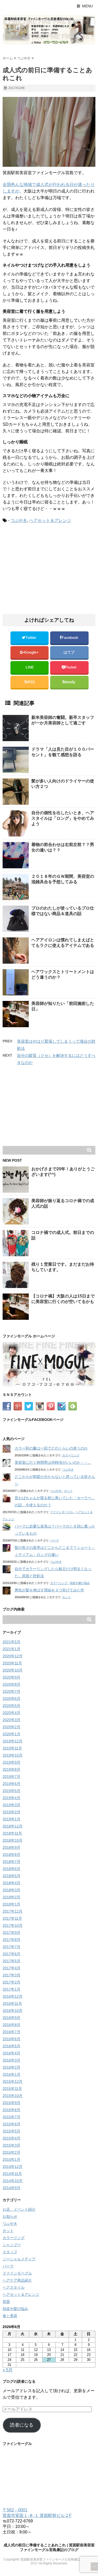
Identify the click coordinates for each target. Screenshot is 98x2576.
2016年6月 (11, 2039)
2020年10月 (13, 1670)
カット (68, 1491)
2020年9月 (11, 1677)
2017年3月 (11, 1975)
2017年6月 (11, 1954)
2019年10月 (13, 1755)
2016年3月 (11, 2060)
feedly (71, 682)
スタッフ (10, 2252)
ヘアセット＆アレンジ (50, 520)
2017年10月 (13, 1925)
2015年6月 (11, 2124)
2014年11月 (12, 2174)
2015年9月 (11, 2103)
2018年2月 (11, 1897)
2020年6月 (11, 1699)
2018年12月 (13, 1826)
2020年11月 (12, 1663)
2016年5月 (11, 2046)
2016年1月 (11, 2074)
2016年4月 (11, 2053)
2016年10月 (13, 2011)
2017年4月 (11, 1968)
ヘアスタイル (14, 2287)
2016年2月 (11, 2067)
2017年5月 (11, 1961)
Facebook (70, 638)
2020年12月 (13, 1656)
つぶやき (19, 520)
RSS (31, 682)
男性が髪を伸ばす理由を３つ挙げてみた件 (49, 1590)
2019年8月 (11, 1769)
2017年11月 (12, 1918)
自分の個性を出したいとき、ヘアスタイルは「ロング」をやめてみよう (63, 818)
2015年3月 (11, 2145)
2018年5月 (11, 1876)
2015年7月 (11, 2117)
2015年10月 (13, 2096)
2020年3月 (11, 1720)
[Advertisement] (47, 571)
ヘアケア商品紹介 (17, 2280)
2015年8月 (11, 2110)
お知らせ (10, 2216)
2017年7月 (11, 1947)
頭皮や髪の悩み (80, 1583)
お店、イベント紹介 (19, 2209)
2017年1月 (11, 1989)
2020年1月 (11, 1734)
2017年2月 (11, 1982)
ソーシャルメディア (19, 2259)
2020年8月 (11, 1684)
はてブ (70, 652)
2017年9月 (11, 1933)
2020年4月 (11, 1713)
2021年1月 (11, 1649)
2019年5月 (11, 1791)
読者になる (22, 2425)
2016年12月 (13, 1996)
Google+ (32, 652)
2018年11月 (12, 1833)
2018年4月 (11, 1883)
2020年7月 (11, 1691)
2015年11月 (12, 2089)
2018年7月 (11, 1862)
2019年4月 (11, 1798)
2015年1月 (11, 2159)
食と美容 (10, 2316)
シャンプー (12, 2245)
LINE (30, 667)
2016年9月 (11, 2018)
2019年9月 (11, 1762)
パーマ (54, 1540)
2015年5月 (11, 2131)
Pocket (71, 667)
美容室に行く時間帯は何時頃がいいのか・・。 (53, 1462)
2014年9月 (11, 2188)
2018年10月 (13, 1840)
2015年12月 (13, 2081)
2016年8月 (11, 2025)
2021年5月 (11, 1642)
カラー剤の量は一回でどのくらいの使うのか (51, 1448)
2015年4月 (11, 2138)
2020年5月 (11, 1706)
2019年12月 (13, 1741)
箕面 (6, 2302)
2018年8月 (11, 1855)
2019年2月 (11, 1812)
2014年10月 (13, 2181)
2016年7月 (11, 2032)
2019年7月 (11, 1777)
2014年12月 (13, 2167)
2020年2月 (11, 1727)
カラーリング (71, 1455)
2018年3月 (11, 1890)
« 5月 (8, 2370)
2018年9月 (11, 1847)
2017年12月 (13, 1911)
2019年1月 (11, 1819)
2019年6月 (11, 1784)
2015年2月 (11, 2152)
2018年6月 (11, 1869)
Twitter (31, 638)
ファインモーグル (62, 1512)
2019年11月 (12, 1748)
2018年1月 (11, 1904)
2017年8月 (11, 1940)
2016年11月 (12, 2003)
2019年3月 (11, 1805)
